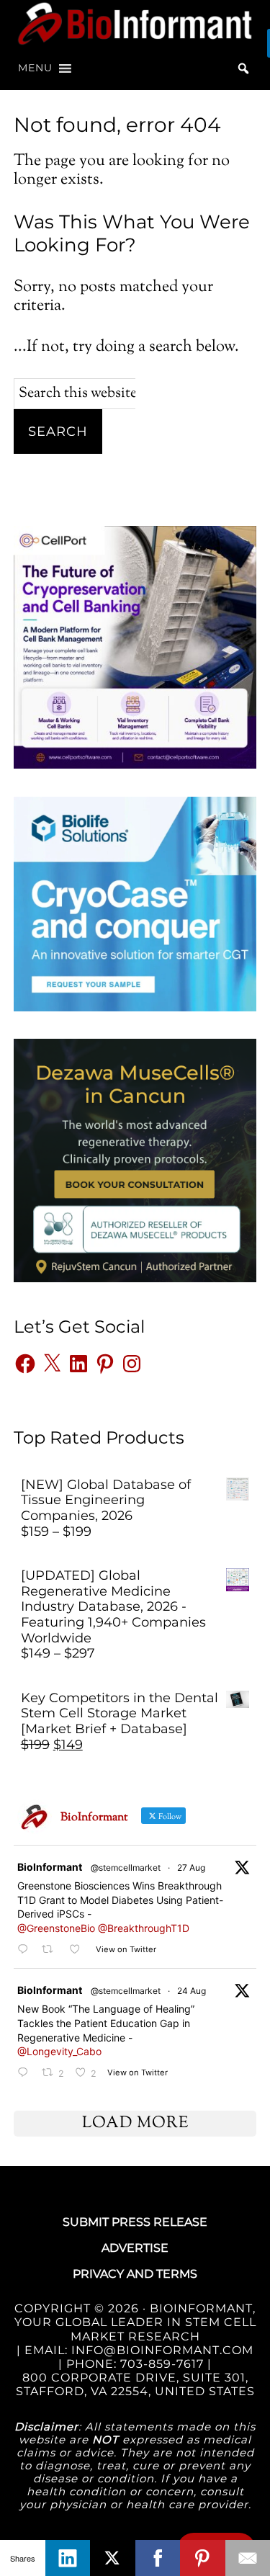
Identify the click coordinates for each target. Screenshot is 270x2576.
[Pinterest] (203, 2558)
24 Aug (192, 1991)
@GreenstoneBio (56, 1928)
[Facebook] (158, 2558)
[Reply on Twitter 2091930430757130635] (26, 2073)
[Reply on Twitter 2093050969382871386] (26, 1950)
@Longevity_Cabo (59, 2051)
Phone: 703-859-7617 (135, 2364)
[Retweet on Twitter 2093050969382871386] (51, 1950)
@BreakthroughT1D (144, 1928)
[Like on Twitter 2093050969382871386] (79, 1950)
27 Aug (191, 1868)
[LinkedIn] (68, 2558)
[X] (113, 2558)
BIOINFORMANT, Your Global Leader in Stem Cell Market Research (135, 2322)
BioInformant (135, 23)
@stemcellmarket (126, 1868)
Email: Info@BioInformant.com (137, 2350)
